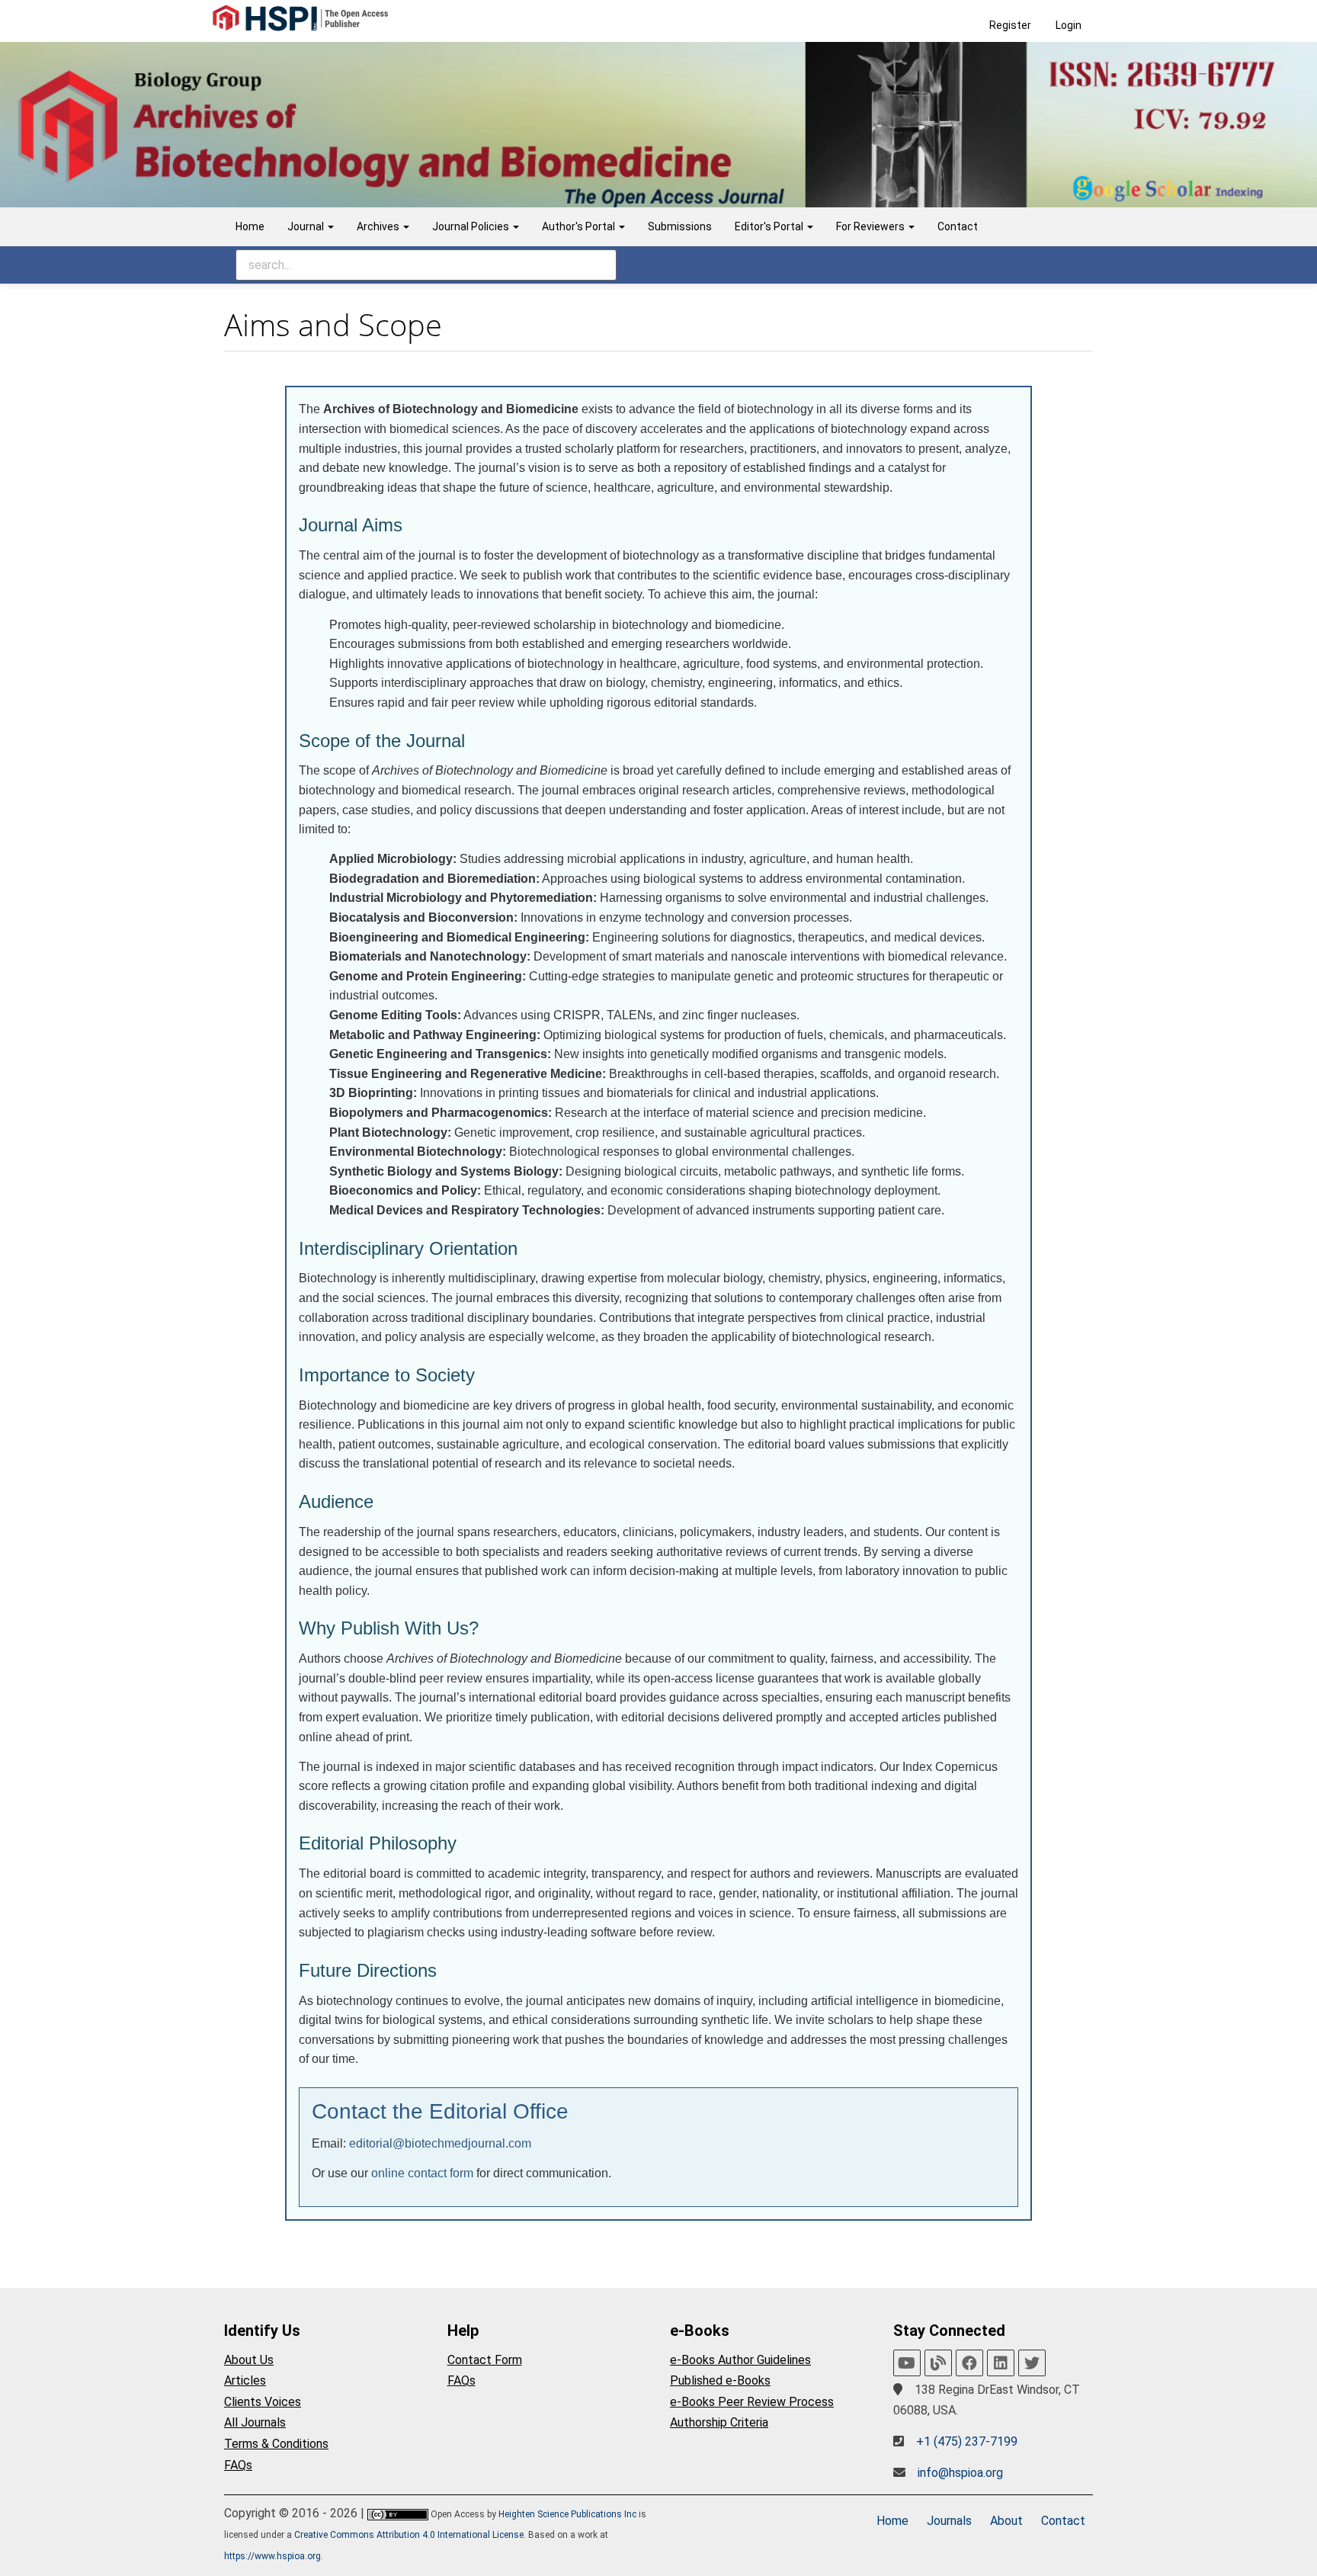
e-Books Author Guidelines (740, 2360)
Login (1069, 25)
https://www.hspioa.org (272, 2556)
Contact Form (485, 2360)
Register (1010, 25)
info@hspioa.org (960, 2473)
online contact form (422, 2173)
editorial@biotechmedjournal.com (440, 2143)
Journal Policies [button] (472, 226)
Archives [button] (379, 226)
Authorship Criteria (719, 2422)
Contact (958, 226)
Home (250, 226)
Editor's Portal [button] (770, 226)
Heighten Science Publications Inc (567, 2514)
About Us (249, 2360)
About (1006, 2521)
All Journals (255, 2422)
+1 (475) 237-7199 (967, 2441)
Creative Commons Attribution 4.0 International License (409, 2535)
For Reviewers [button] (872, 226)
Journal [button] (307, 226)
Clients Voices (263, 2402)
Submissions (680, 226)
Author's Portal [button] (580, 226)
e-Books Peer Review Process (752, 2402)
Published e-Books (720, 2380)
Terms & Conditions (276, 2444)
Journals (949, 2521)
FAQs (238, 2465)
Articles (245, 2380)
